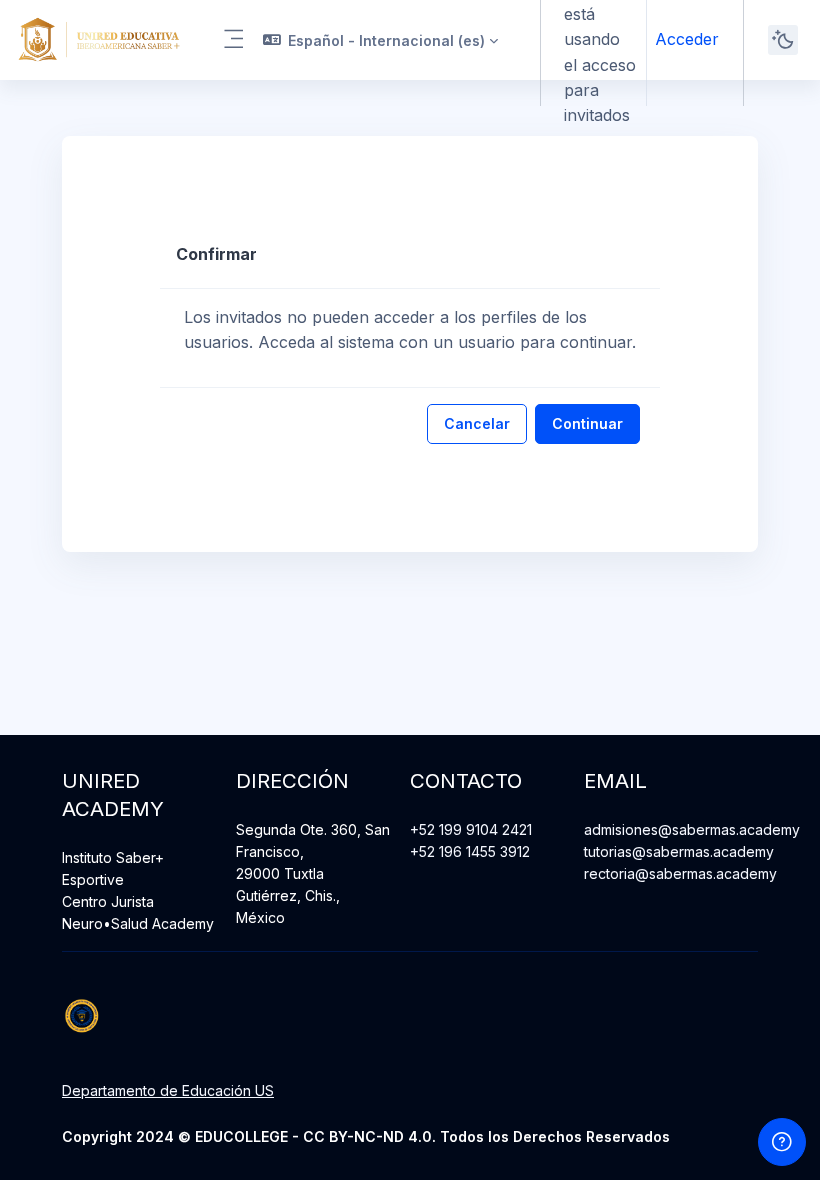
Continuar (587, 423)
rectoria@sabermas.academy (680, 873)
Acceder (687, 39)
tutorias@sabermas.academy (679, 851)
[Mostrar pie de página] (782, 1142)
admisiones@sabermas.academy (692, 829)
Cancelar (477, 423)
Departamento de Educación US (168, 1090)
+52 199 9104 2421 (471, 829)
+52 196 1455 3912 (470, 851)
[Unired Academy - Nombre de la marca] (99, 40)
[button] (381, 40)
